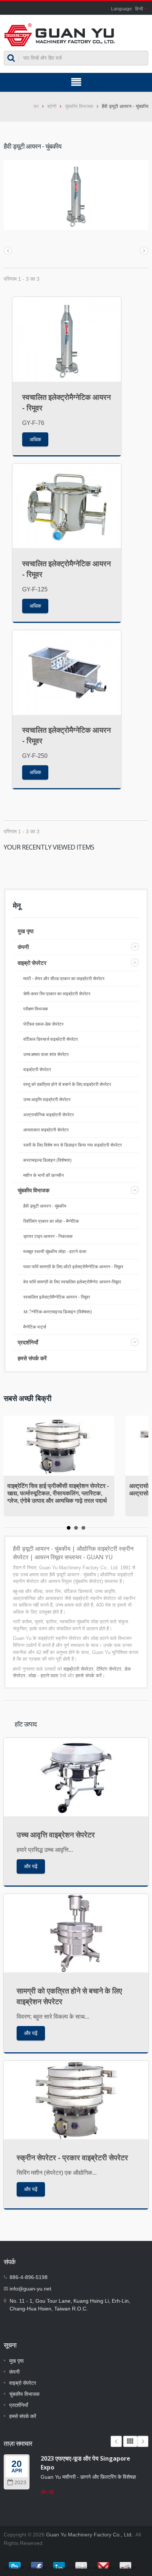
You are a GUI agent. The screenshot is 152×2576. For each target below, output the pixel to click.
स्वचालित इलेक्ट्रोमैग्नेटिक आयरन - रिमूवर (57, 1297)
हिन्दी (139, 9)
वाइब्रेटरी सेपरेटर (37, 1070)
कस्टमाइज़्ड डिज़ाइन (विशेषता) (47, 1160)
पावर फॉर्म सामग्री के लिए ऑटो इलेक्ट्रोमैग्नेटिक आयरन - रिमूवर (73, 1267)
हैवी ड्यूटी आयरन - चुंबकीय (45, 1206)
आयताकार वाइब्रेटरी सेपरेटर (46, 1130)
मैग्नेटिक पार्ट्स (35, 1327)
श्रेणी (52, 106)
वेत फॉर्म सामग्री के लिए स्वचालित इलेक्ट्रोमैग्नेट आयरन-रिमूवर (72, 1282)
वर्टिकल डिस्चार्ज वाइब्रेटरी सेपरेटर (51, 1039)
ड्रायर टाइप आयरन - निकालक (48, 1236)
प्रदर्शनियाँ (28, 1342)
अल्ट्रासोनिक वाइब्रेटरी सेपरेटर (49, 1115)
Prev (116, 2441)
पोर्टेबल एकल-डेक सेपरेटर (43, 1024)
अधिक (35, 439)
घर (36, 106)
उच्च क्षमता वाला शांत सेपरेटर (46, 1054)
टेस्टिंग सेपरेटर (109, 1669)
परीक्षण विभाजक (36, 1009)
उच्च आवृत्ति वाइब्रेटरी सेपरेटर (47, 1100)
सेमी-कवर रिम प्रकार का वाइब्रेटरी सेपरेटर (57, 994)
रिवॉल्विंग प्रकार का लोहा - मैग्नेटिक (51, 1221)
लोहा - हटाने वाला (43, 1676)
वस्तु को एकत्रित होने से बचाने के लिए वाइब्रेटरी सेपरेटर (67, 1084)
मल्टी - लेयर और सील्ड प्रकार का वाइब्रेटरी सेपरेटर (64, 979)
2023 (20, 2483)
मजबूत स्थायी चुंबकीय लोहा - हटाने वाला (55, 1252)
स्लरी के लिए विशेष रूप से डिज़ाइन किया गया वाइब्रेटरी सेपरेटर (72, 1145)
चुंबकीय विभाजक (79, 106)
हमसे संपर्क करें (32, 1358)
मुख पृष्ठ (26, 931)
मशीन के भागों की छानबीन (44, 1175)
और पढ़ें (31, 1866)
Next (143, 2441)
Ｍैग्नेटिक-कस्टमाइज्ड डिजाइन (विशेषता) (58, 1312)
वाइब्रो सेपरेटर (32, 963)
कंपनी (23, 947)
